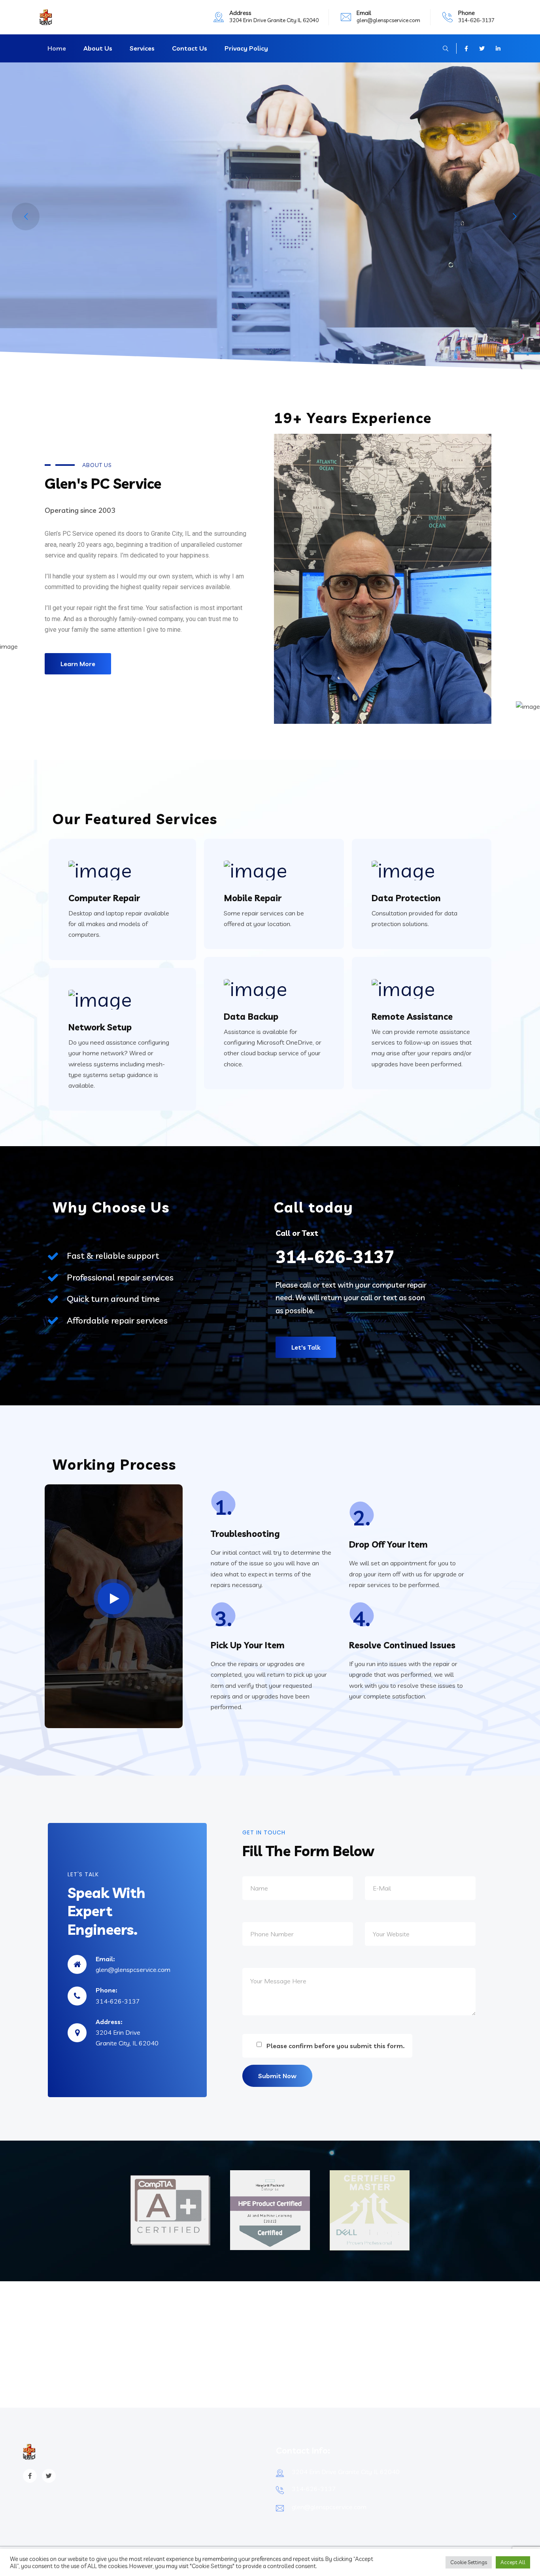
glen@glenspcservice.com (388, 20)
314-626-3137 (476, 20)
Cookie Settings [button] (469, 2562)
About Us (98, 48)
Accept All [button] (513, 2562)
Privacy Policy (246, 48)
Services (142, 48)
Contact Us (190, 48)
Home (57, 48)
